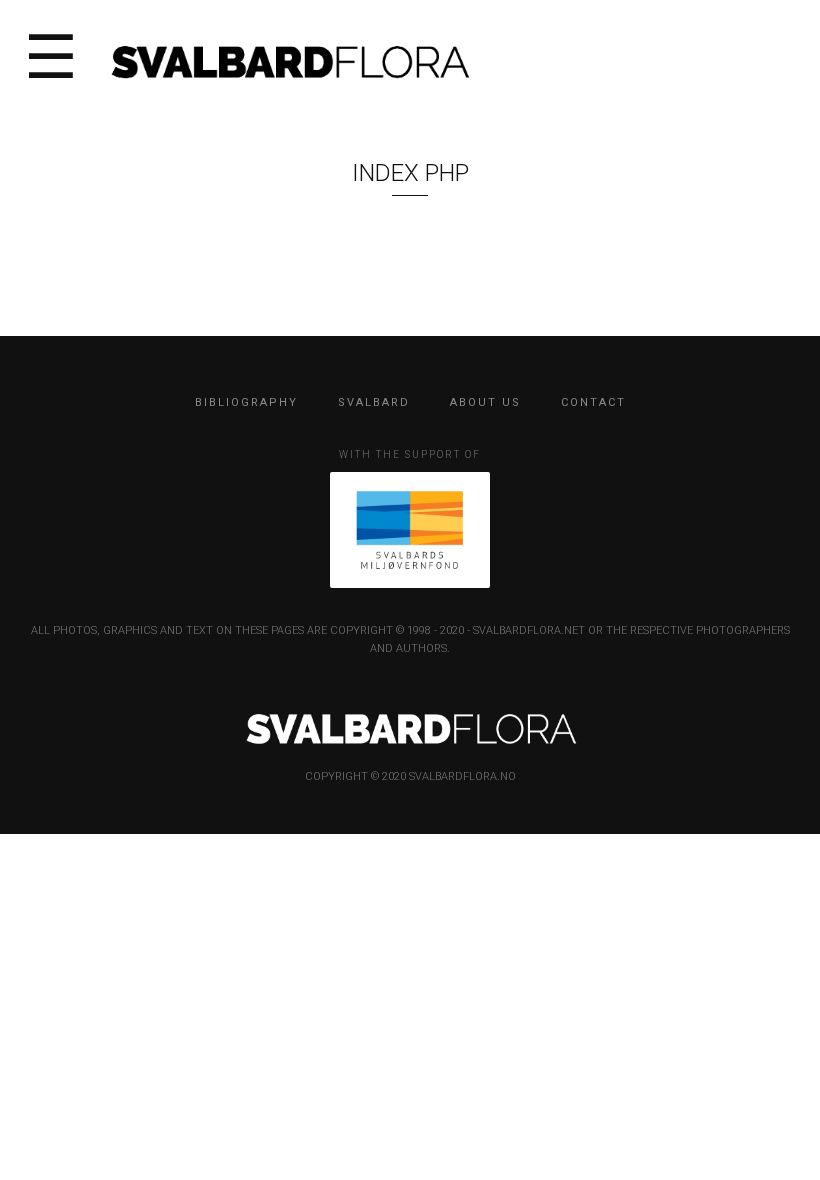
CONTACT (593, 402)
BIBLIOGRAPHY (246, 402)
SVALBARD (374, 402)
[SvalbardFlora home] (289, 59)
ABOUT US (485, 402)
